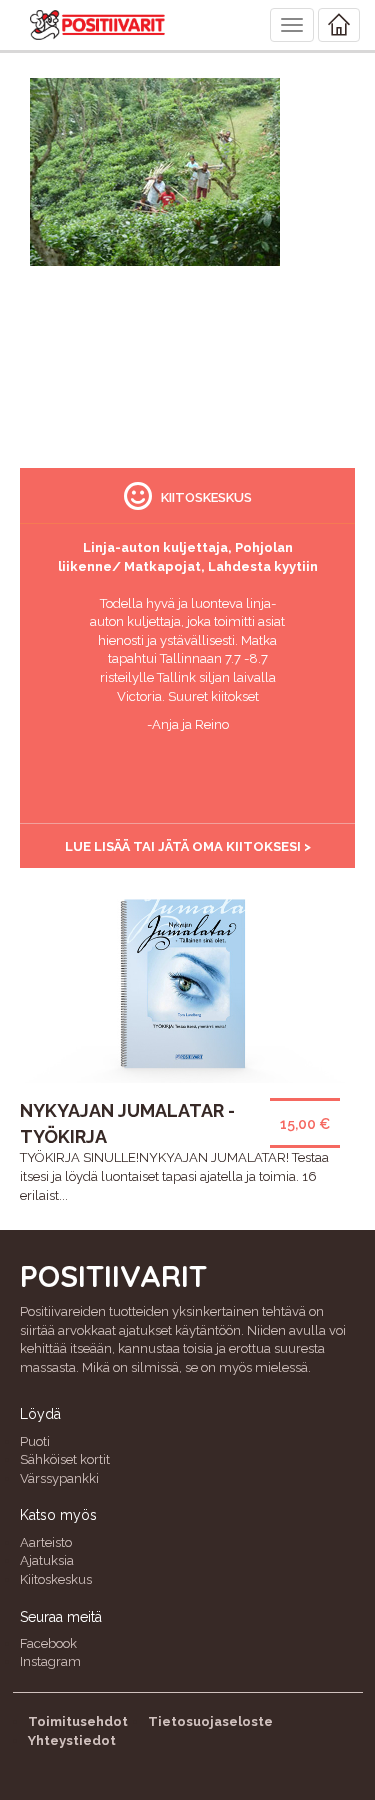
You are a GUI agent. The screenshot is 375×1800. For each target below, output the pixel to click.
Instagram (50, 1661)
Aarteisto (46, 1542)
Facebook (48, 1643)
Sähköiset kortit (65, 1459)
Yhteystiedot (72, 1740)
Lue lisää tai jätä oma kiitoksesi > (188, 846)
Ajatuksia (47, 1560)
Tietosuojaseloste (210, 1721)
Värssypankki (59, 1478)
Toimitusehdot (78, 1721)
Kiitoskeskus (56, 1579)
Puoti (35, 1441)
